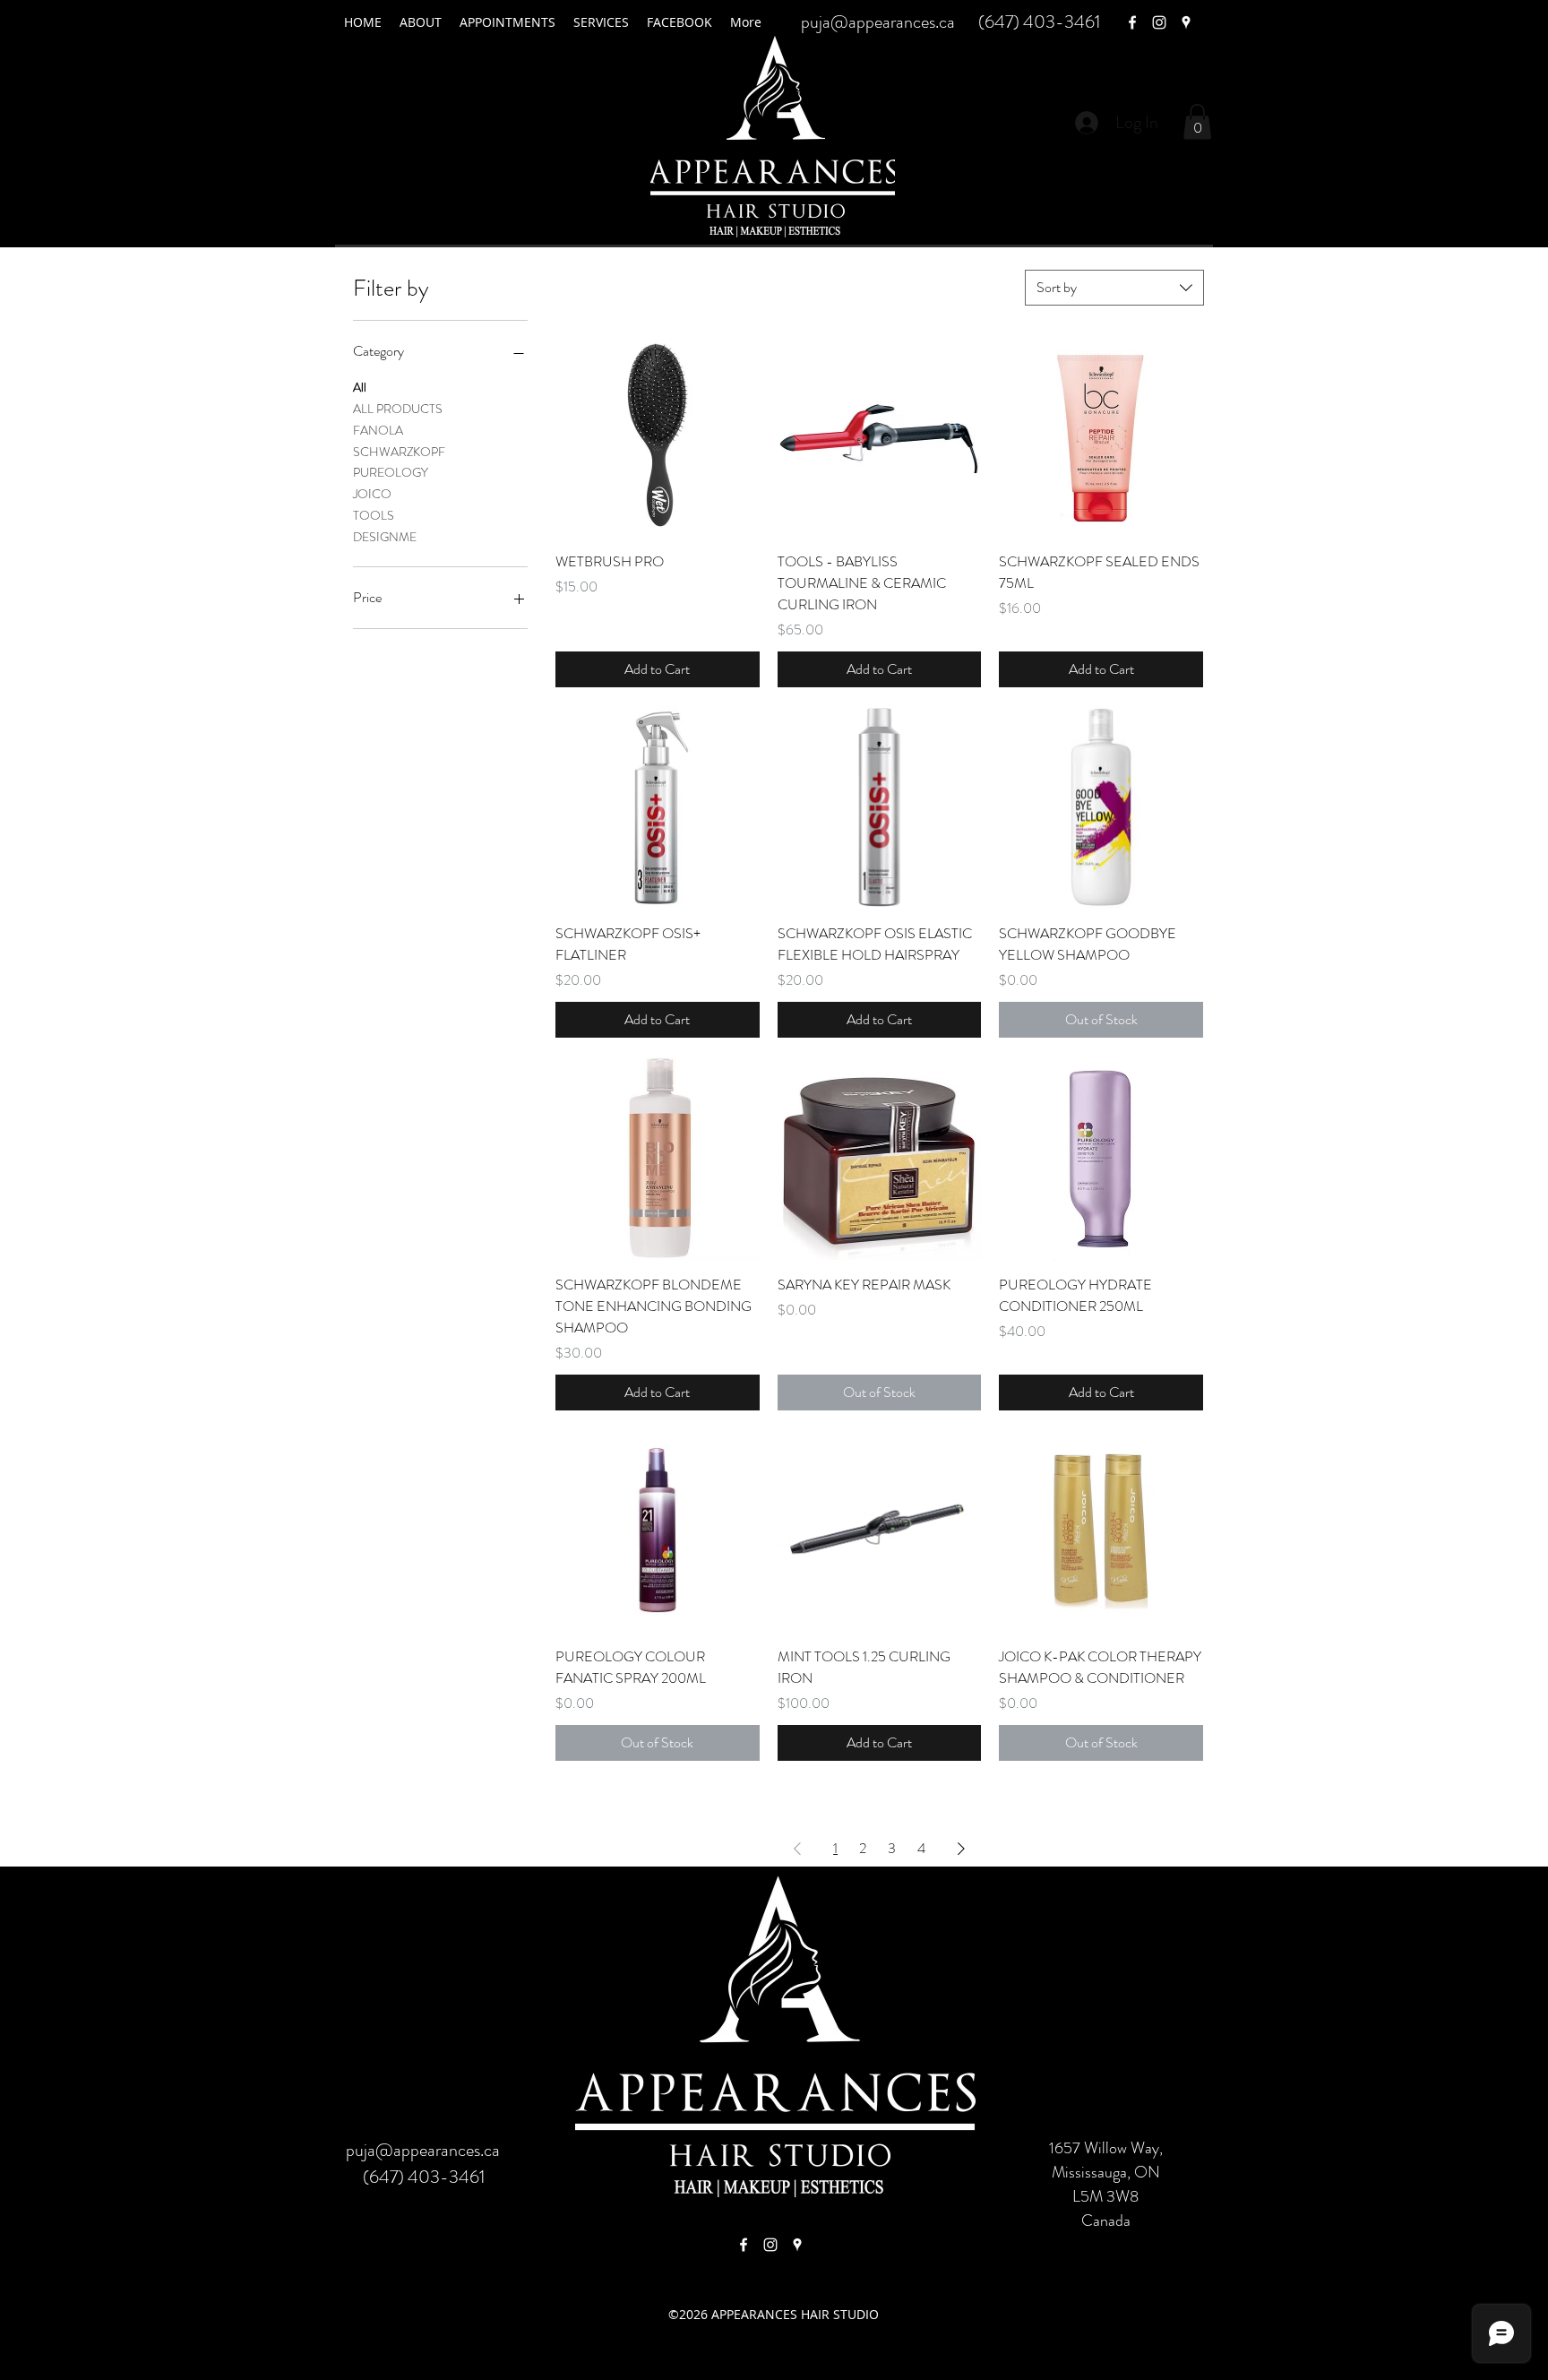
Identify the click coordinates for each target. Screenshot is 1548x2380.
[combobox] (1114, 288)
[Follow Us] (770, 2245)
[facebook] (1132, 22)
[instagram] (1159, 22)
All (360, 387)
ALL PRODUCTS (398, 409)
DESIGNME (385, 537)
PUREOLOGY (391, 472)
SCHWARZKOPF (399, 452)
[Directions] (797, 2245)
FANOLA (378, 430)
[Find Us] (744, 2245)
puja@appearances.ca (878, 22)
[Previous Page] (797, 1849)
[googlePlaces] (1186, 22)
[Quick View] (658, 435)
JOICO (372, 494)
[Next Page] (961, 1849)
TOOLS (374, 515)
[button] (1197, 121)
